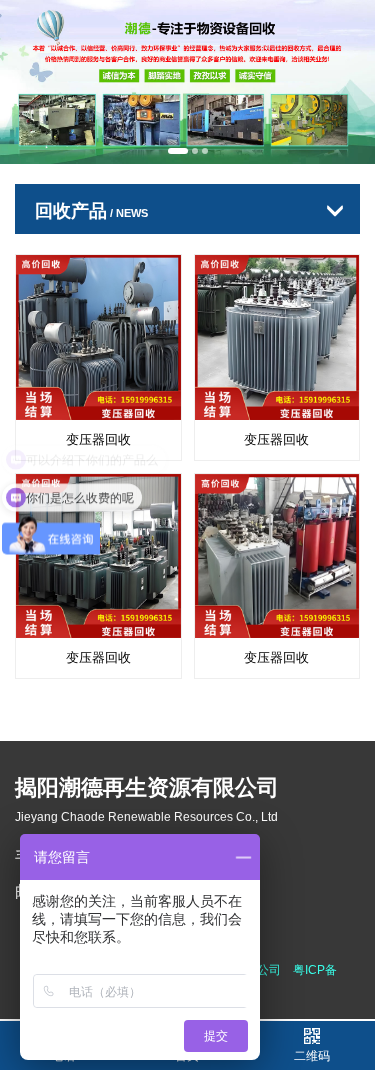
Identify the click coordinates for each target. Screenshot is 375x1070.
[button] (178, 151)
